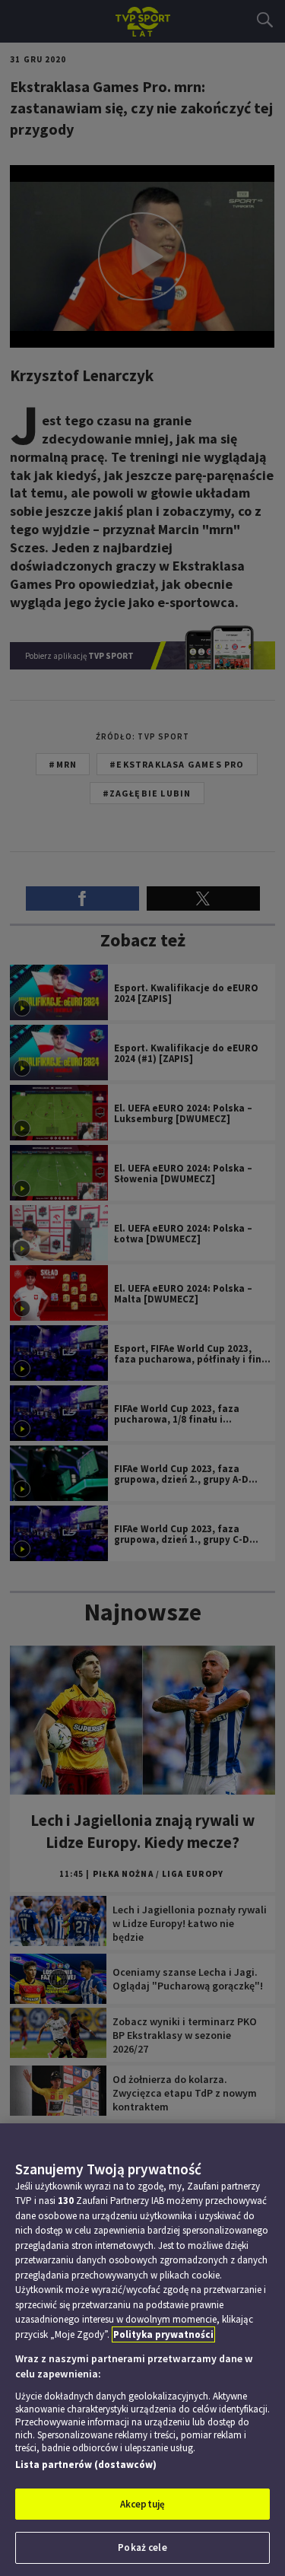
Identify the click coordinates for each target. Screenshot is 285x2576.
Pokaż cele (142, 2547)
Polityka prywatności (163, 2334)
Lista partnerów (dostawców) (86, 2465)
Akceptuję (142, 2504)
